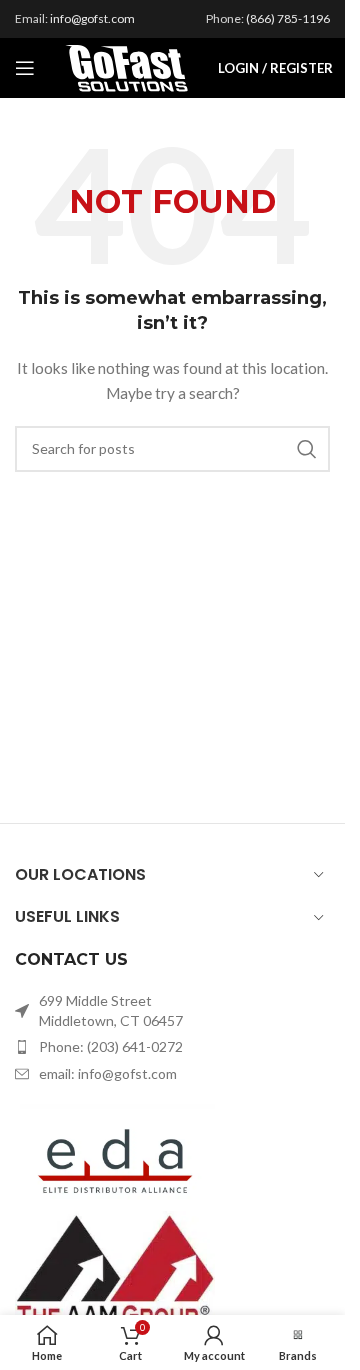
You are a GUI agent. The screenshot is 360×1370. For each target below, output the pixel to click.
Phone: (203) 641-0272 (111, 1046)
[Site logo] (126, 66)
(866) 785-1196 (288, 18)
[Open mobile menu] (25, 68)
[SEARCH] (307, 449)
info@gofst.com (92, 18)
